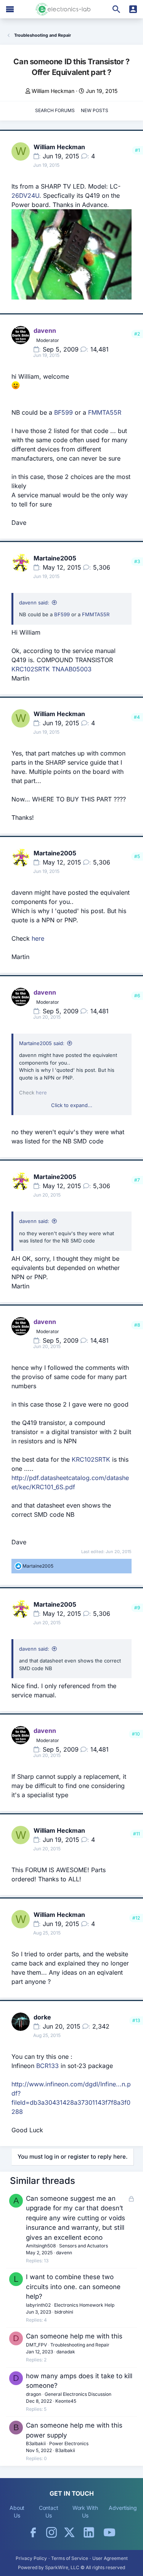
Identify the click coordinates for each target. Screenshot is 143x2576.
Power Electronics (69, 2443)
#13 (136, 2020)
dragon (34, 2394)
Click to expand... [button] (72, 1105)
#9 (137, 1608)
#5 (137, 856)
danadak (66, 2352)
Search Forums (55, 110)
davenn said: (34, 602)
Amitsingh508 (41, 2246)
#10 (136, 1734)
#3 (137, 561)
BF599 (63, 412)
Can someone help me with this (74, 2336)
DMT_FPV (36, 2345)
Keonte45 (66, 2401)
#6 (137, 996)
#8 (137, 1325)
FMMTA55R (105, 412)
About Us (17, 2512)
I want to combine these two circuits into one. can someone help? (73, 2287)
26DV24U (25, 195)
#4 (137, 717)
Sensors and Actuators (84, 2246)
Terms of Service (70, 2558)
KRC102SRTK (31, 669)
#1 (137, 150)
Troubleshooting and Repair (80, 2345)
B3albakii (36, 2443)
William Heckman (53, 91)
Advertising (123, 2508)
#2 (137, 334)
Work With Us (85, 2512)
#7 (137, 1180)
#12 (136, 1918)
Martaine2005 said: (42, 1043)
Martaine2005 (55, 558)
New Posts (95, 110)
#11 (137, 1834)
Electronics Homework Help (84, 2305)
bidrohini (64, 2312)
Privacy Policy (31, 2558)
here (38, 938)
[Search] (116, 9)
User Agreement (110, 2558)
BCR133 (47, 2066)
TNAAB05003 (72, 669)
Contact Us (49, 2512)
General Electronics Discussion (78, 2394)
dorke (42, 2017)
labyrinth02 (38, 2305)
